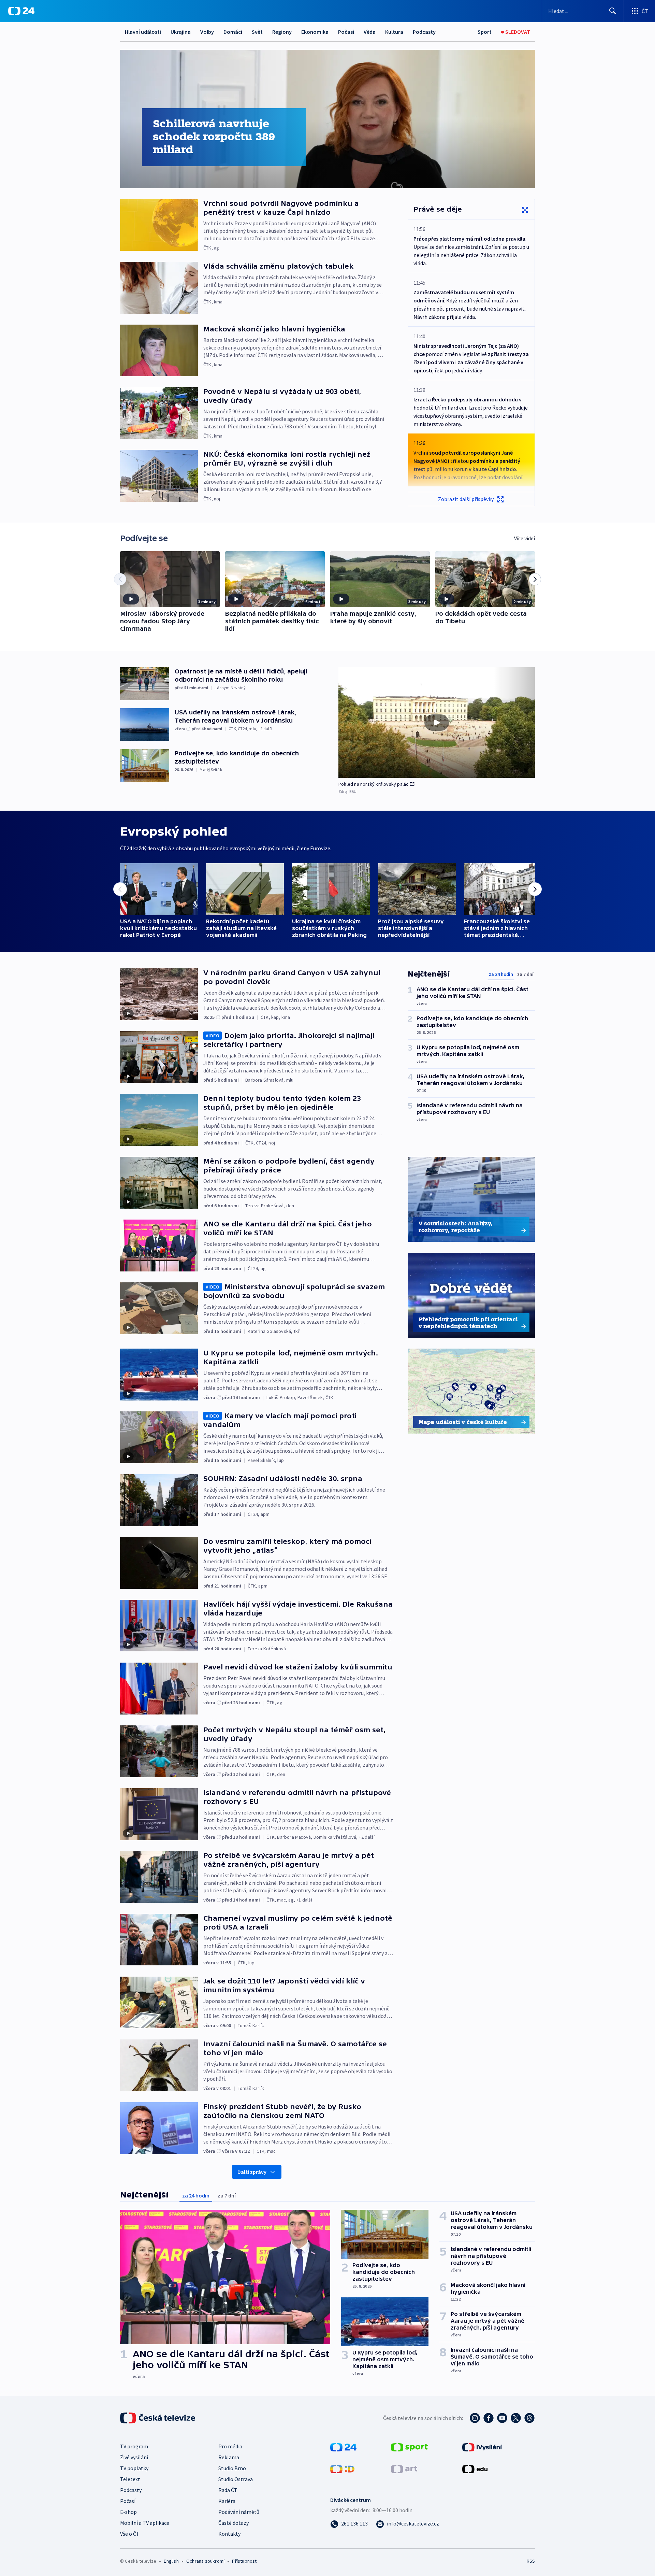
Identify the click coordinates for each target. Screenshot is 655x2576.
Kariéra (227, 2501)
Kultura (394, 32)
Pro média (230, 2446)
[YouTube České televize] (502, 2418)
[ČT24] (21, 11)
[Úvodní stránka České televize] (158, 2418)
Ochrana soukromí (205, 2561)
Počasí (346, 32)
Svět (257, 32)
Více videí (525, 538)
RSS (531, 2561)
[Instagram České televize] (475, 2418)
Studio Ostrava (236, 2479)
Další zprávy (252, 2172)
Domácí (233, 32)
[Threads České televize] (529, 2418)
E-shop (128, 2512)
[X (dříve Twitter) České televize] (516, 2418)
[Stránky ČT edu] (475, 2468)
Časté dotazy (234, 2523)
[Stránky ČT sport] (409, 2447)
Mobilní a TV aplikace (145, 2523)
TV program (134, 2446)
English (171, 2561)
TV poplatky (134, 2468)
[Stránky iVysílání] (482, 2447)
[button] (437, 723)
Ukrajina (181, 32)
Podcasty (424, 32)
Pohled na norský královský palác (373, 784)
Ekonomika (315, 32)
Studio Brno (232, 2468)
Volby (207, 32)
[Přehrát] (131, 599)
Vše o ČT (130, 2534)
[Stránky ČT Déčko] (342, 2468)
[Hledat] (613, 11)
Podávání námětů (239, 2512)
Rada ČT (228, 2490)
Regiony (282, 32)
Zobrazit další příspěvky (466, 499)
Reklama (229, 2457)
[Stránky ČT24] (343, 2447)
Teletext (130, 2479)
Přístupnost (244, 2561)
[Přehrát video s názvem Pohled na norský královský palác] (437, 723)
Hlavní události (143, 32)
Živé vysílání (134, 2457)
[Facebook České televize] (489, 2418)
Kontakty (229, 2534)
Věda (370, 32)
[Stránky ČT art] (404, 2468)
